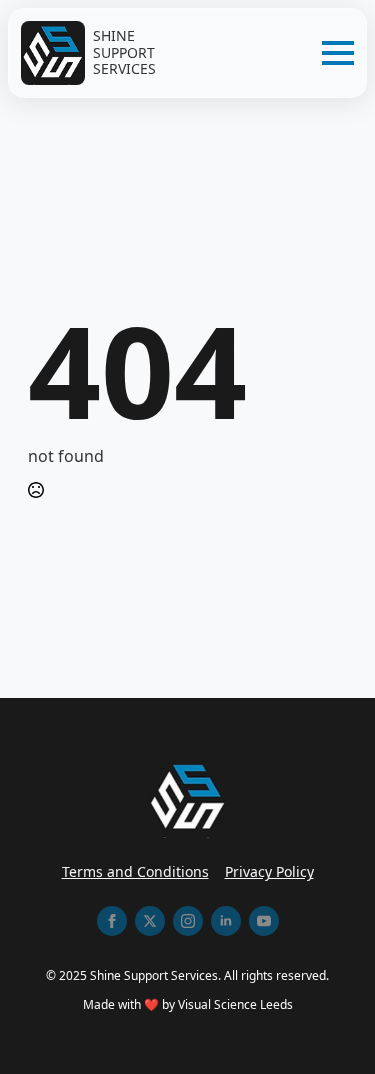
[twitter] (150, 921)
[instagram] (188, 921)
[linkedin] (226, 921)
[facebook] (112, 921)
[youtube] (264, 921)
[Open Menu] (338, 53)
